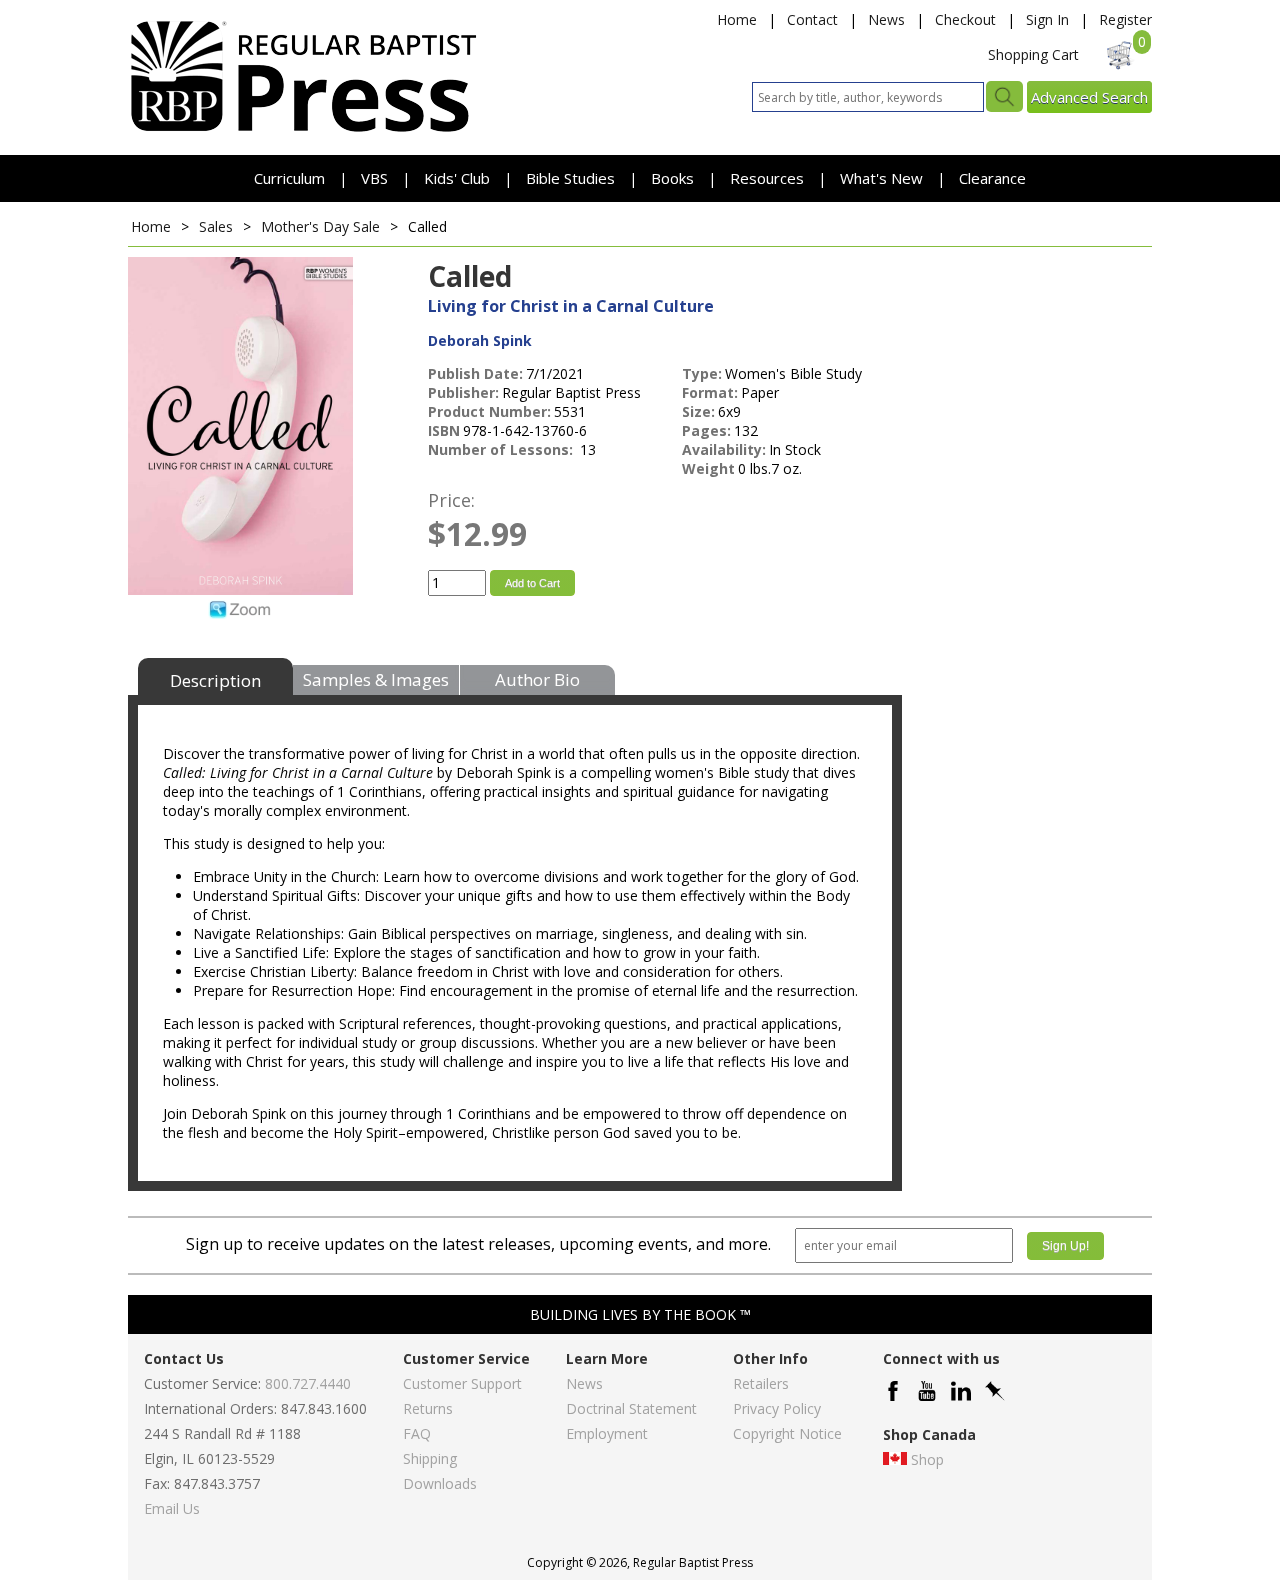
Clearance (992, 178)
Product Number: (489, 411)
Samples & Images (376, 679)
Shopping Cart (1033, 54)
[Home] (303, 130)
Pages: (706, 430)
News (886, 19)
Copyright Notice (787, 1433)
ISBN (444, 430)
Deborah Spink (480, 340)
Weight (708, 468)
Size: (698, 411)
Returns (428, 1408)
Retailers (761, 1383)
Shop (927, 1459)
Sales (216, 226)
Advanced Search (1089, 97)
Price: (451, 500)
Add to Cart (532, 583)
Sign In (1047, 19)
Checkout (965, 19)
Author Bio (537, 679)
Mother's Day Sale (322, 226)
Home (737, 19)
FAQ (417, 1433)
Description (215, 680)
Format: (710, 392)
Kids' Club (457, 178)
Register (1125, 19)
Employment (607, 1433)
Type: (702, 373)
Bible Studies (570, 178)
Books (672, 178)
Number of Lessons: (502, 449)
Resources (769, 178)
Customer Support (462, 1383)
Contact (812, 19)
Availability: (724, 449)
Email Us (172, 1508)
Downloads (440, 1483)
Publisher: (463, 392)
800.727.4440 (308, 1383)
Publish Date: (475, 373)
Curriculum (291, 178)
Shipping (430, 1458)
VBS (374, 178)
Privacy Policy (777, 1408)
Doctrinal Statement (631, 1408)
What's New (883, 178)
